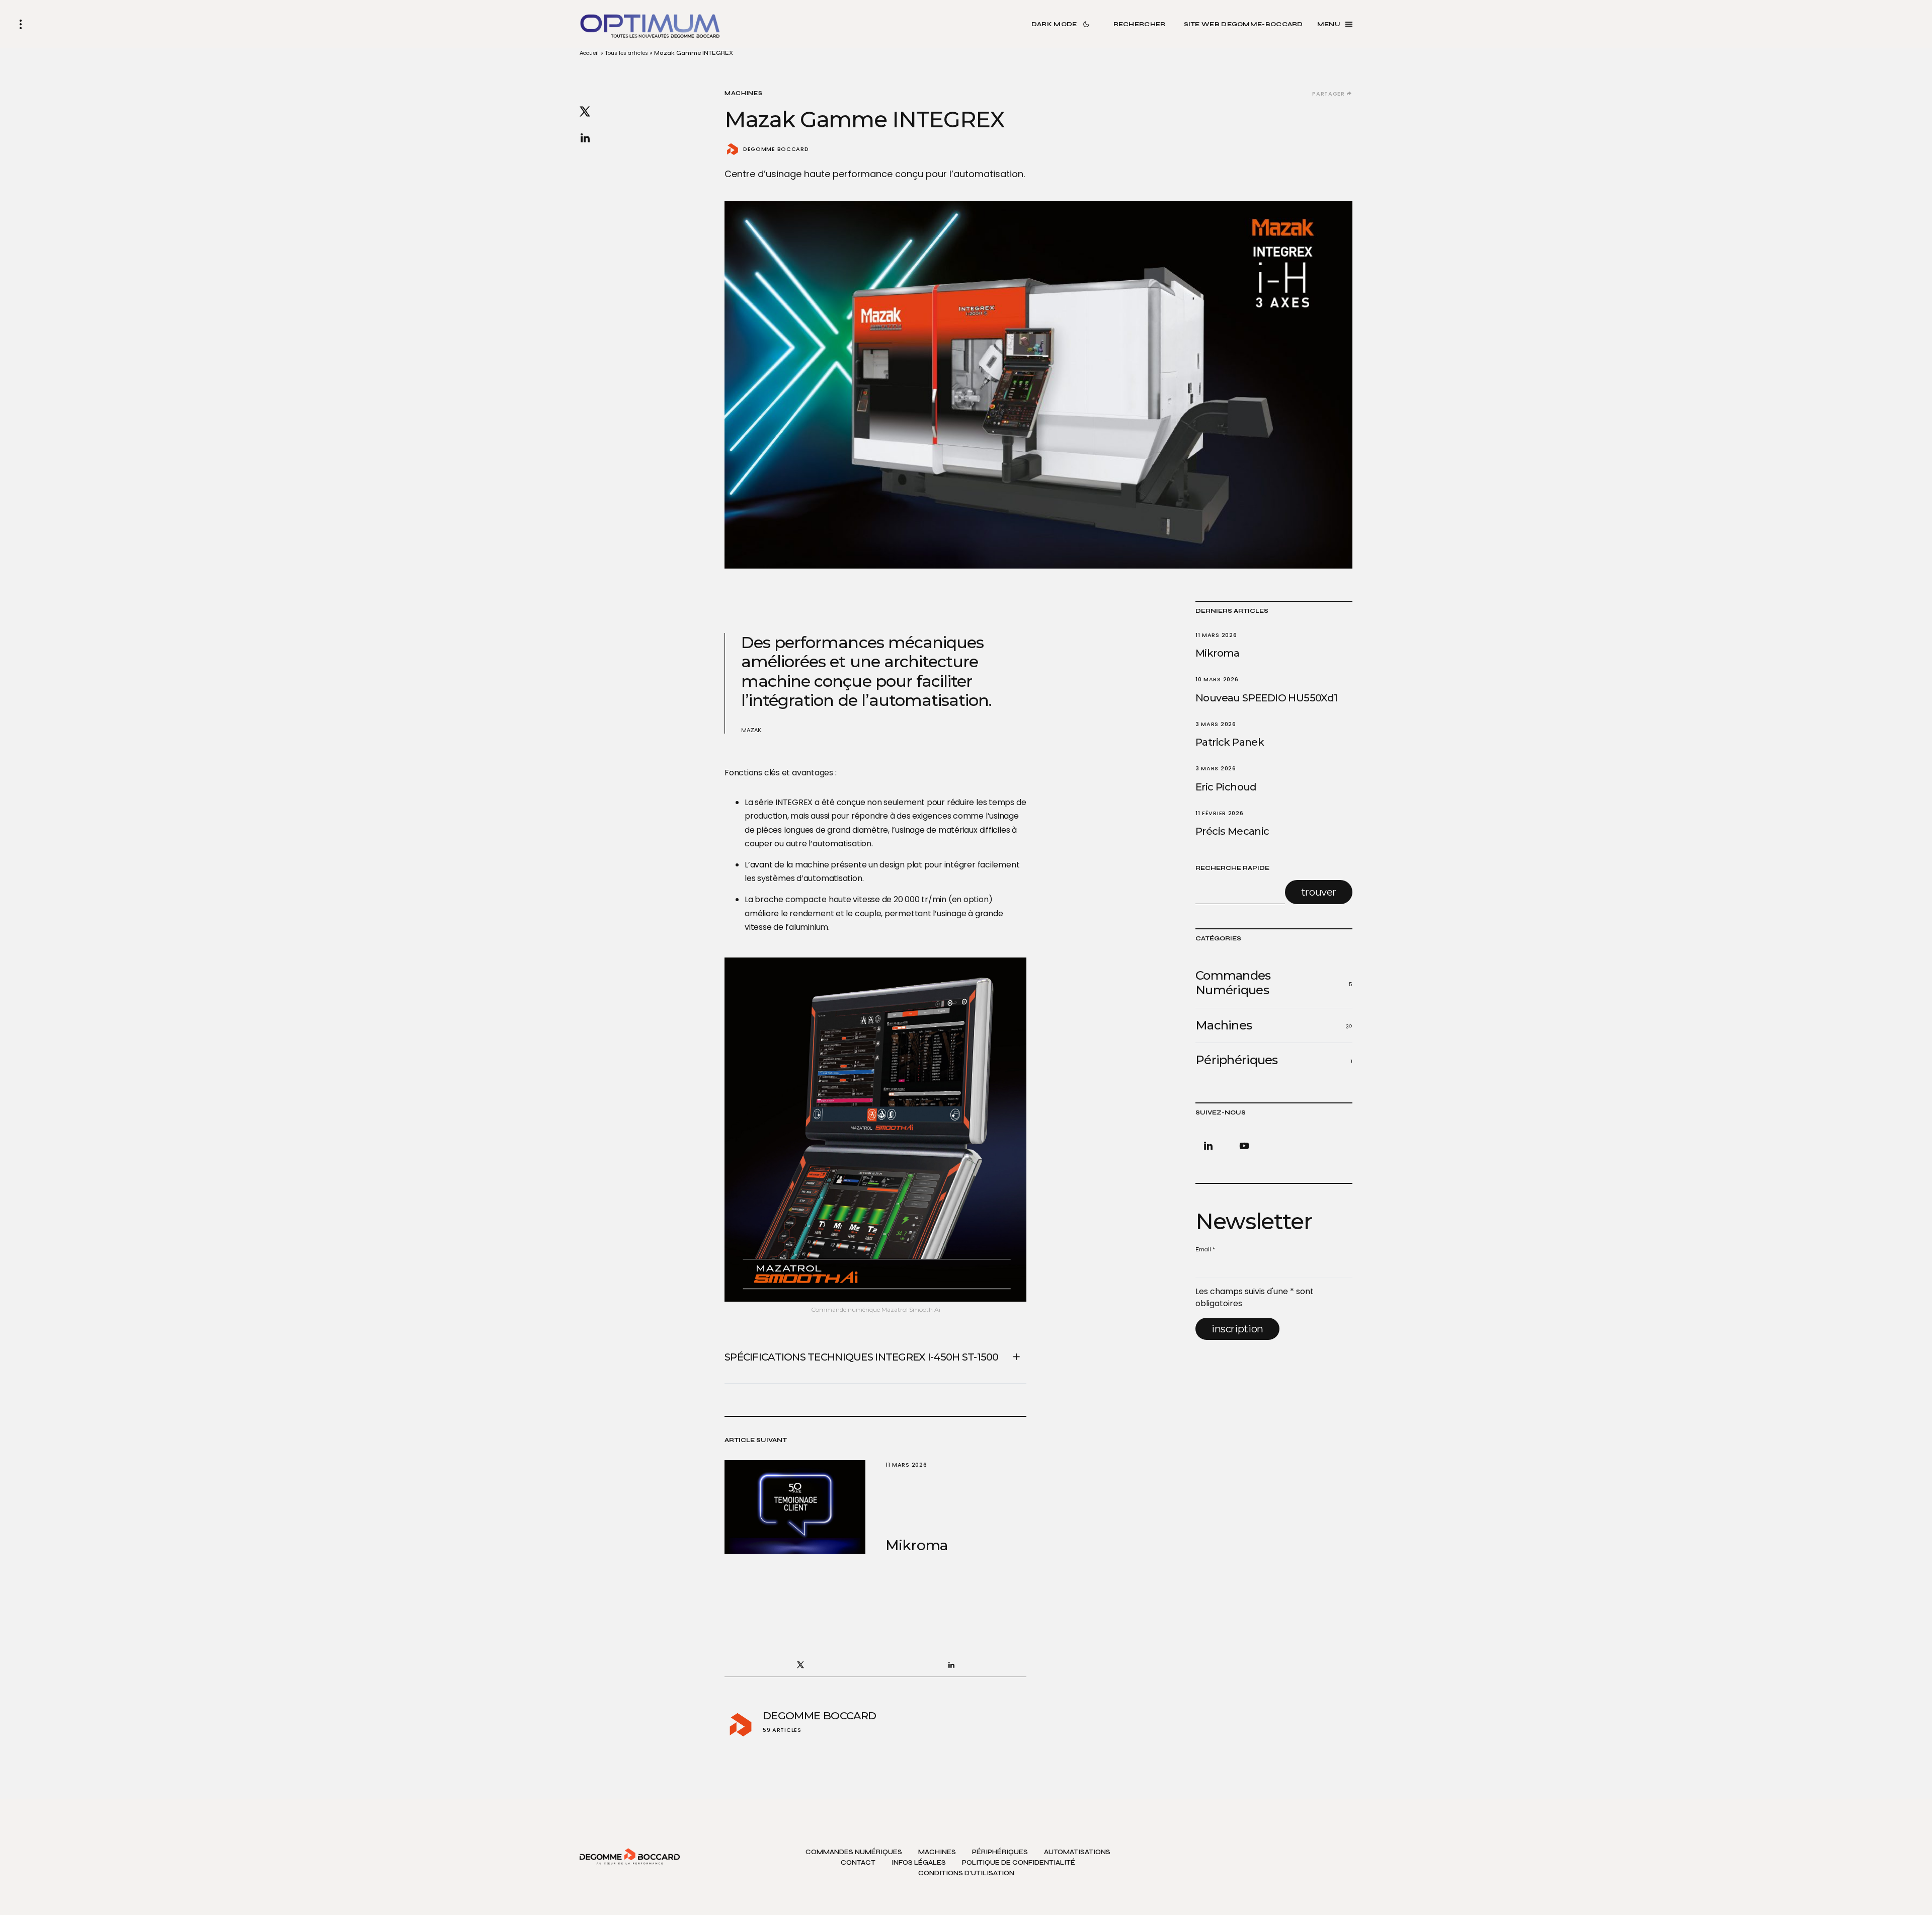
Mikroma (1218, 653)
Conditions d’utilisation (966, 1873)
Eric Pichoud (1226, 787)
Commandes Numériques (854, 1852)
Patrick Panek (1230, 742)
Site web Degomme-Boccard (1243, 24)
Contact (858, 1863)
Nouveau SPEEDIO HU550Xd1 (1267, 698)
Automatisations (1077, 1852)
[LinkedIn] (1210, 1146)
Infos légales (919, 1863)
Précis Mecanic (1232, 831)
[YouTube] (1242, 1146)
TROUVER (1319, 892)
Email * (1205, 1249)
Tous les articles (626, 53)
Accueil (589, 53)
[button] (21, 24)
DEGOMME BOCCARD (776, 149)
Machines (744, 93)
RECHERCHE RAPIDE (1232, 868)
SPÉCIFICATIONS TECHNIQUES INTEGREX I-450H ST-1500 (862, 1357)
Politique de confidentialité (1019, 1863)
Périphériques (1000, 1852)
